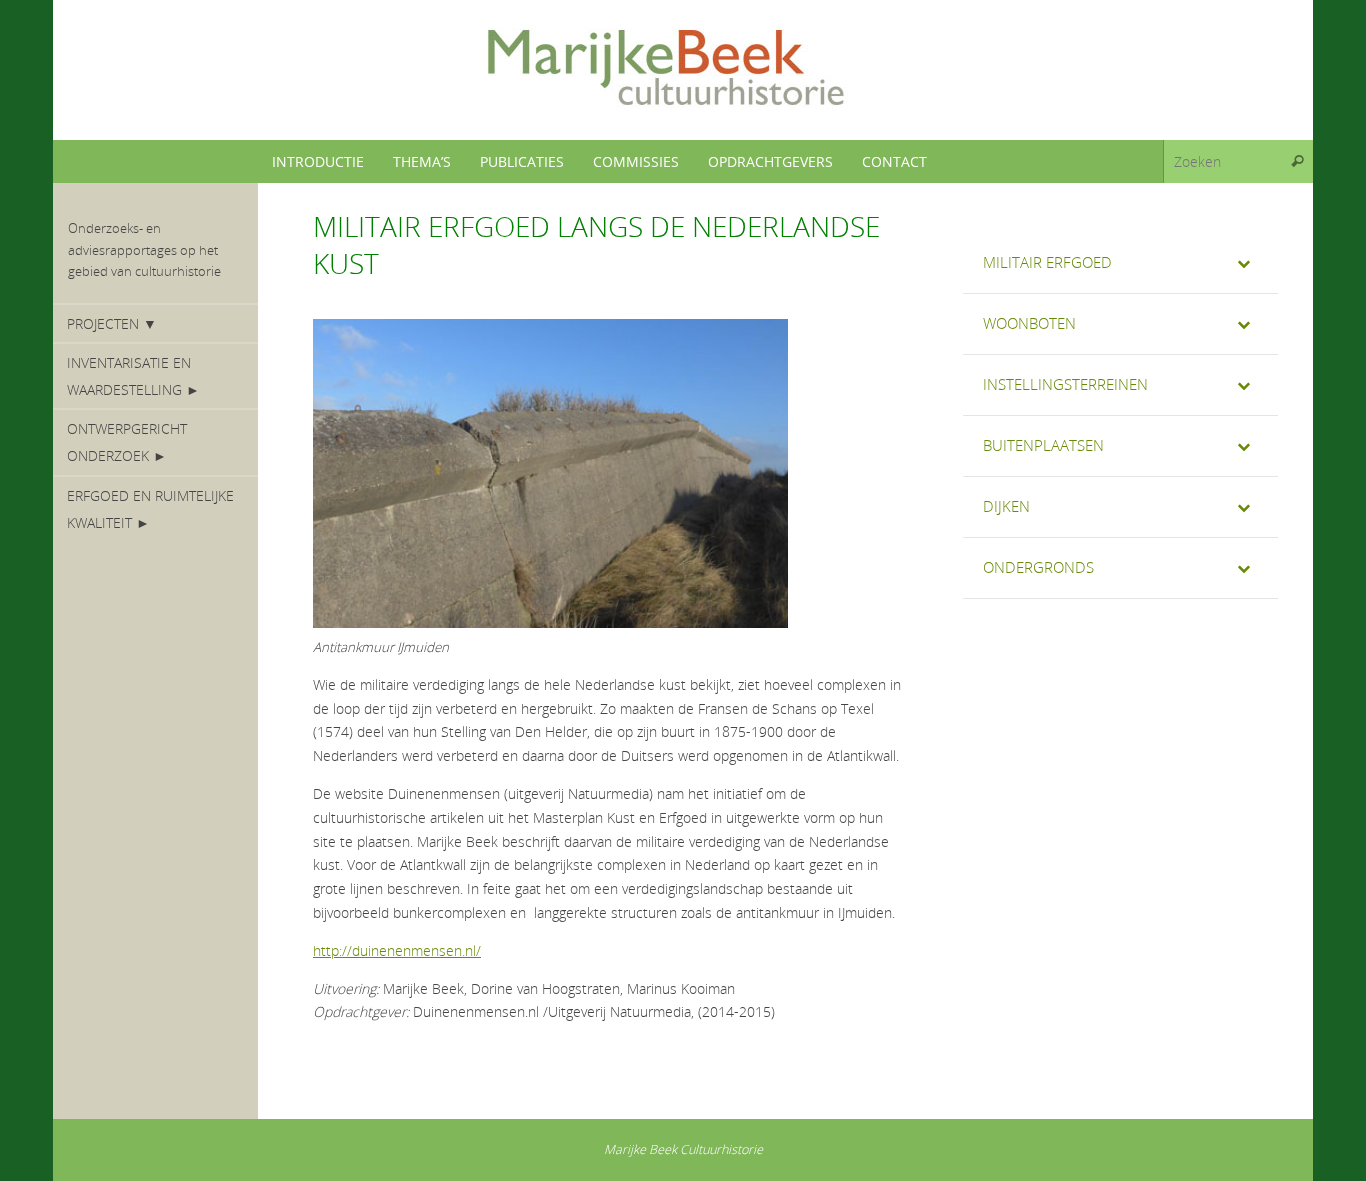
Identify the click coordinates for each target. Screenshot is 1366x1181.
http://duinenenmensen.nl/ (397, 950)
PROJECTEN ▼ (112, 323)
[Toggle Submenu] (1243, 263)
